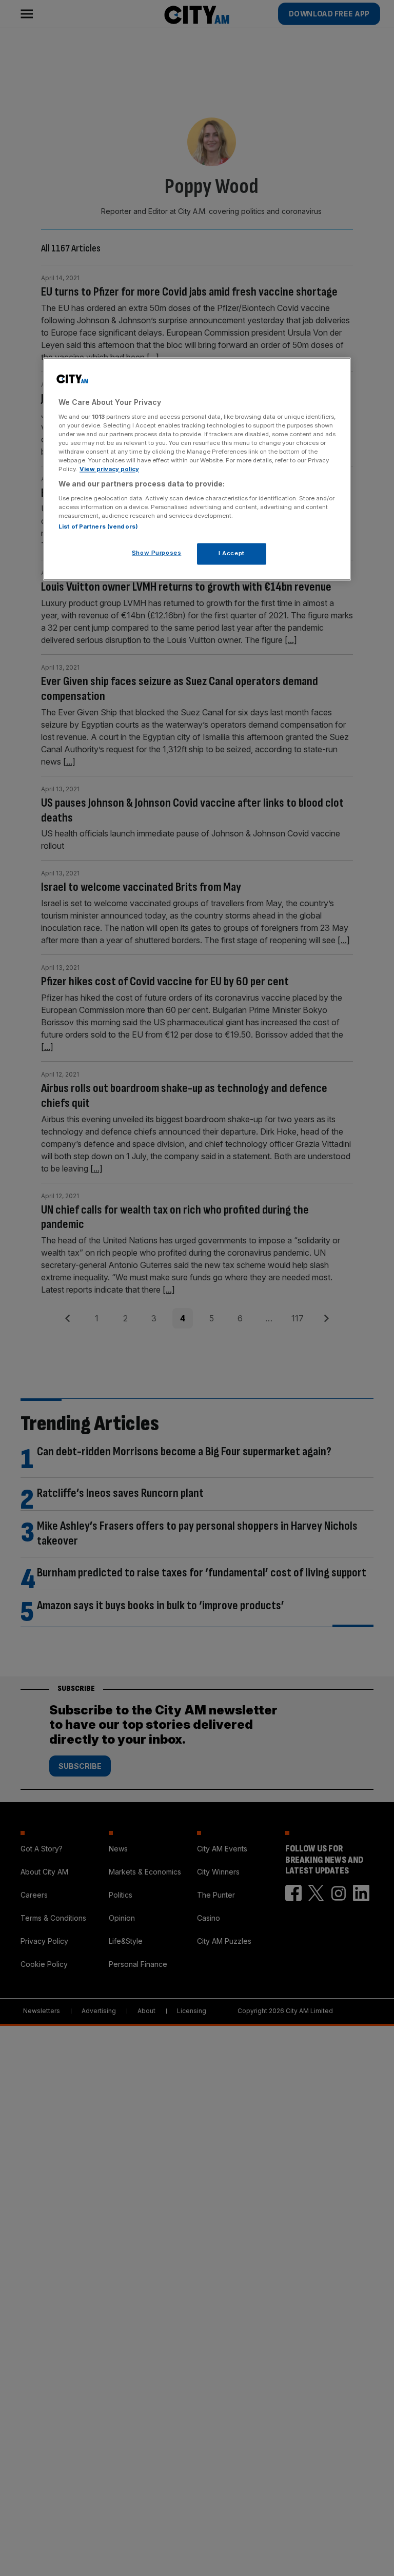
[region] (197, 469)
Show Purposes (156, 553)
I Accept (232, 553)
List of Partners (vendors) (98, 526)
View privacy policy (109, 469)
